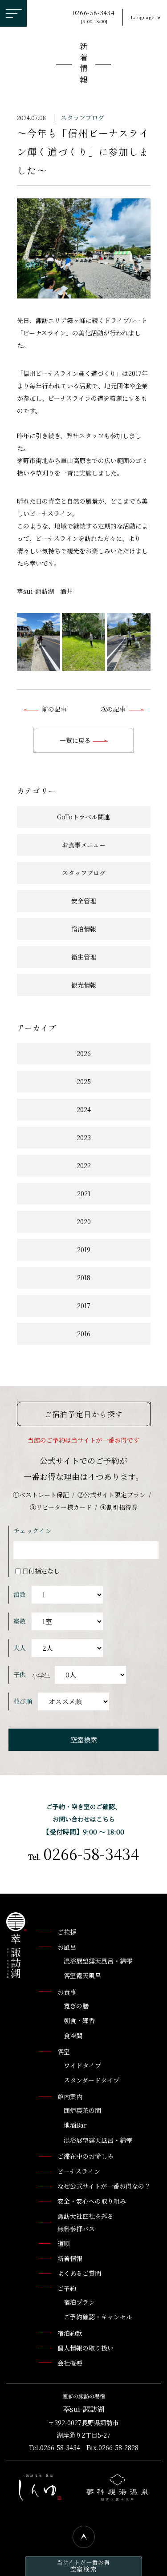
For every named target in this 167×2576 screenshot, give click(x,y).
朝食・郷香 (79, 2020)
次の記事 (113, 709)
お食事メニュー (84, 845)
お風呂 (67, 1947)
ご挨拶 (67, 1932)
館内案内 (70, 2096)
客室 (64, 2052)
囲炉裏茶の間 (82, 2110)
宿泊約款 (70, 2333)
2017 (84, 1306)
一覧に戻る (76, 740)
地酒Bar (75, 2125)
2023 (84, 1137)
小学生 (41, 1675)
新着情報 (84, 64)
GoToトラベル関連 (83, 817)
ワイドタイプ (82, 2065)
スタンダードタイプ (92, 2080)
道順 (64, 2243)
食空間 (73, 2036)
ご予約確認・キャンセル (98, 2317)
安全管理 (84, 901)
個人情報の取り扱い (86, 2348)
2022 (84, 1165)
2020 (84, 1221)
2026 (84, 1053)
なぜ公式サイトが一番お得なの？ (104, 2186)
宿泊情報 (84, 929)
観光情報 (84, 985)
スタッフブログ (82, 117)
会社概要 (70, 2363)
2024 (84, 1109)
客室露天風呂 (82, 1975)
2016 (84, 1334)
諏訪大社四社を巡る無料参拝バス (86, 2222)
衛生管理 (84, 957)
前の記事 (54, 709)
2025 (84, 1081)
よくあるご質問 (79, 2273)
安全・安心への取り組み (92, 2201)
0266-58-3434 (94, 17)
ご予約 (67, 2288)
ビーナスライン (79, 2171)
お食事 (67, 1992)
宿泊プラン (79, 2302)
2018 (84, 1278)
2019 (84, 1250)
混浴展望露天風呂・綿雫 (98, 1961)
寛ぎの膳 (76, 2006)
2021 (84, 1193)
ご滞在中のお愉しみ (86, 2156)
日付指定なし (41, 1571)
